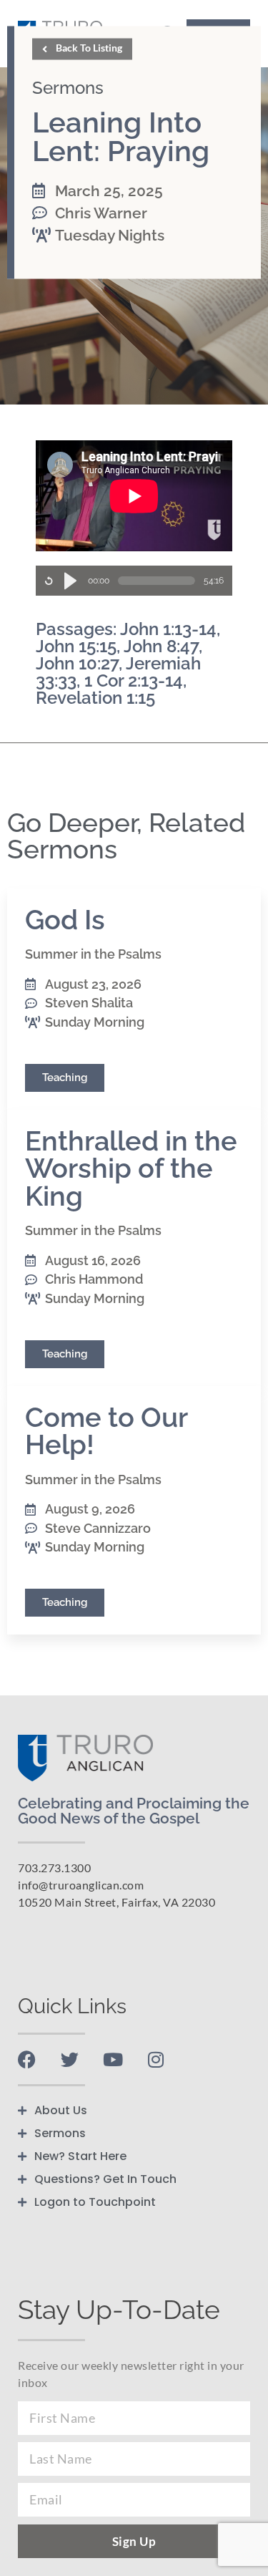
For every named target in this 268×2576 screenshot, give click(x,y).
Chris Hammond (94, 1279)
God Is (65, 920)
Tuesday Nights (110, 236)
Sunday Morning (95, 1022)
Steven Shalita (89, 1003)
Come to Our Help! (106, 1431)
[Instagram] (155, 2059)
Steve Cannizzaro (98, 1528)
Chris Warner (101, 214)
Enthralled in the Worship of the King (131, 1168)
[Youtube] (113, 2059)
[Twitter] (70, 2059)
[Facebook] (27, 2059)
